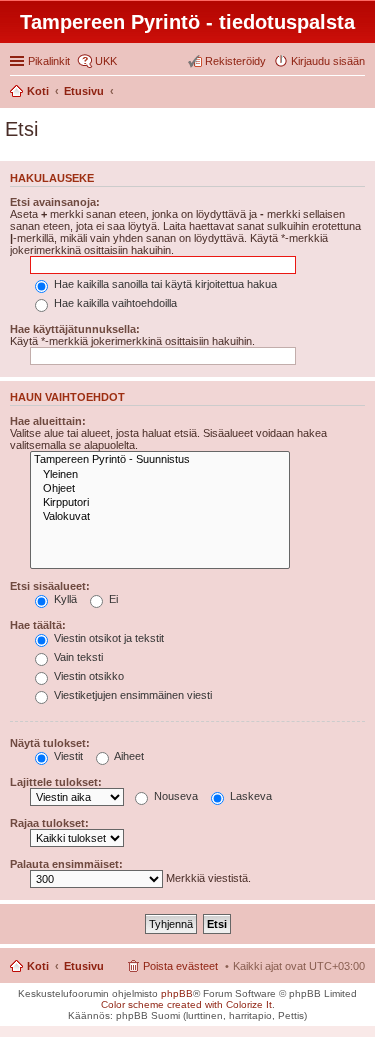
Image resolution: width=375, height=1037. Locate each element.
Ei (112, 599)
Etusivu (84, 966)
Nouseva (174, 796)
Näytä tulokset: (50, 743)
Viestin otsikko (87, 676)
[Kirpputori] (160, 503)
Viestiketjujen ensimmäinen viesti (131, 695)
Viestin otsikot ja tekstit (107, 638)
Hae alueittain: (48, 421)
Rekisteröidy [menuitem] (235, 61)
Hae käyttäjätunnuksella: (75, 329)
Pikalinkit (49, 61)
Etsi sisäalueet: (50, 586)
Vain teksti (77, 657)
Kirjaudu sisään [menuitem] (328, 61)
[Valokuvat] (160, 517)
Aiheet (128, 756)
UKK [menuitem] (106, 61)
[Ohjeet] (160, 489)
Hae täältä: (38, 625)
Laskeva (249, 796)
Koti (38, 966)
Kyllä (64, 599)
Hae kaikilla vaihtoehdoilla (114, 303)
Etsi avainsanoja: (55, 202)
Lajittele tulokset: (56, 782)
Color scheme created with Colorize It (186, 1004)
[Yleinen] (160, 475)
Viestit (67, 756)
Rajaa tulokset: (49, 823)
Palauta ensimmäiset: (66, 864)
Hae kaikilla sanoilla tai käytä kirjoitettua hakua (164, 284)
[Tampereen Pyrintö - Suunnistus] (160, 460)
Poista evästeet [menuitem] (180, 966)
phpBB (177, 993)
